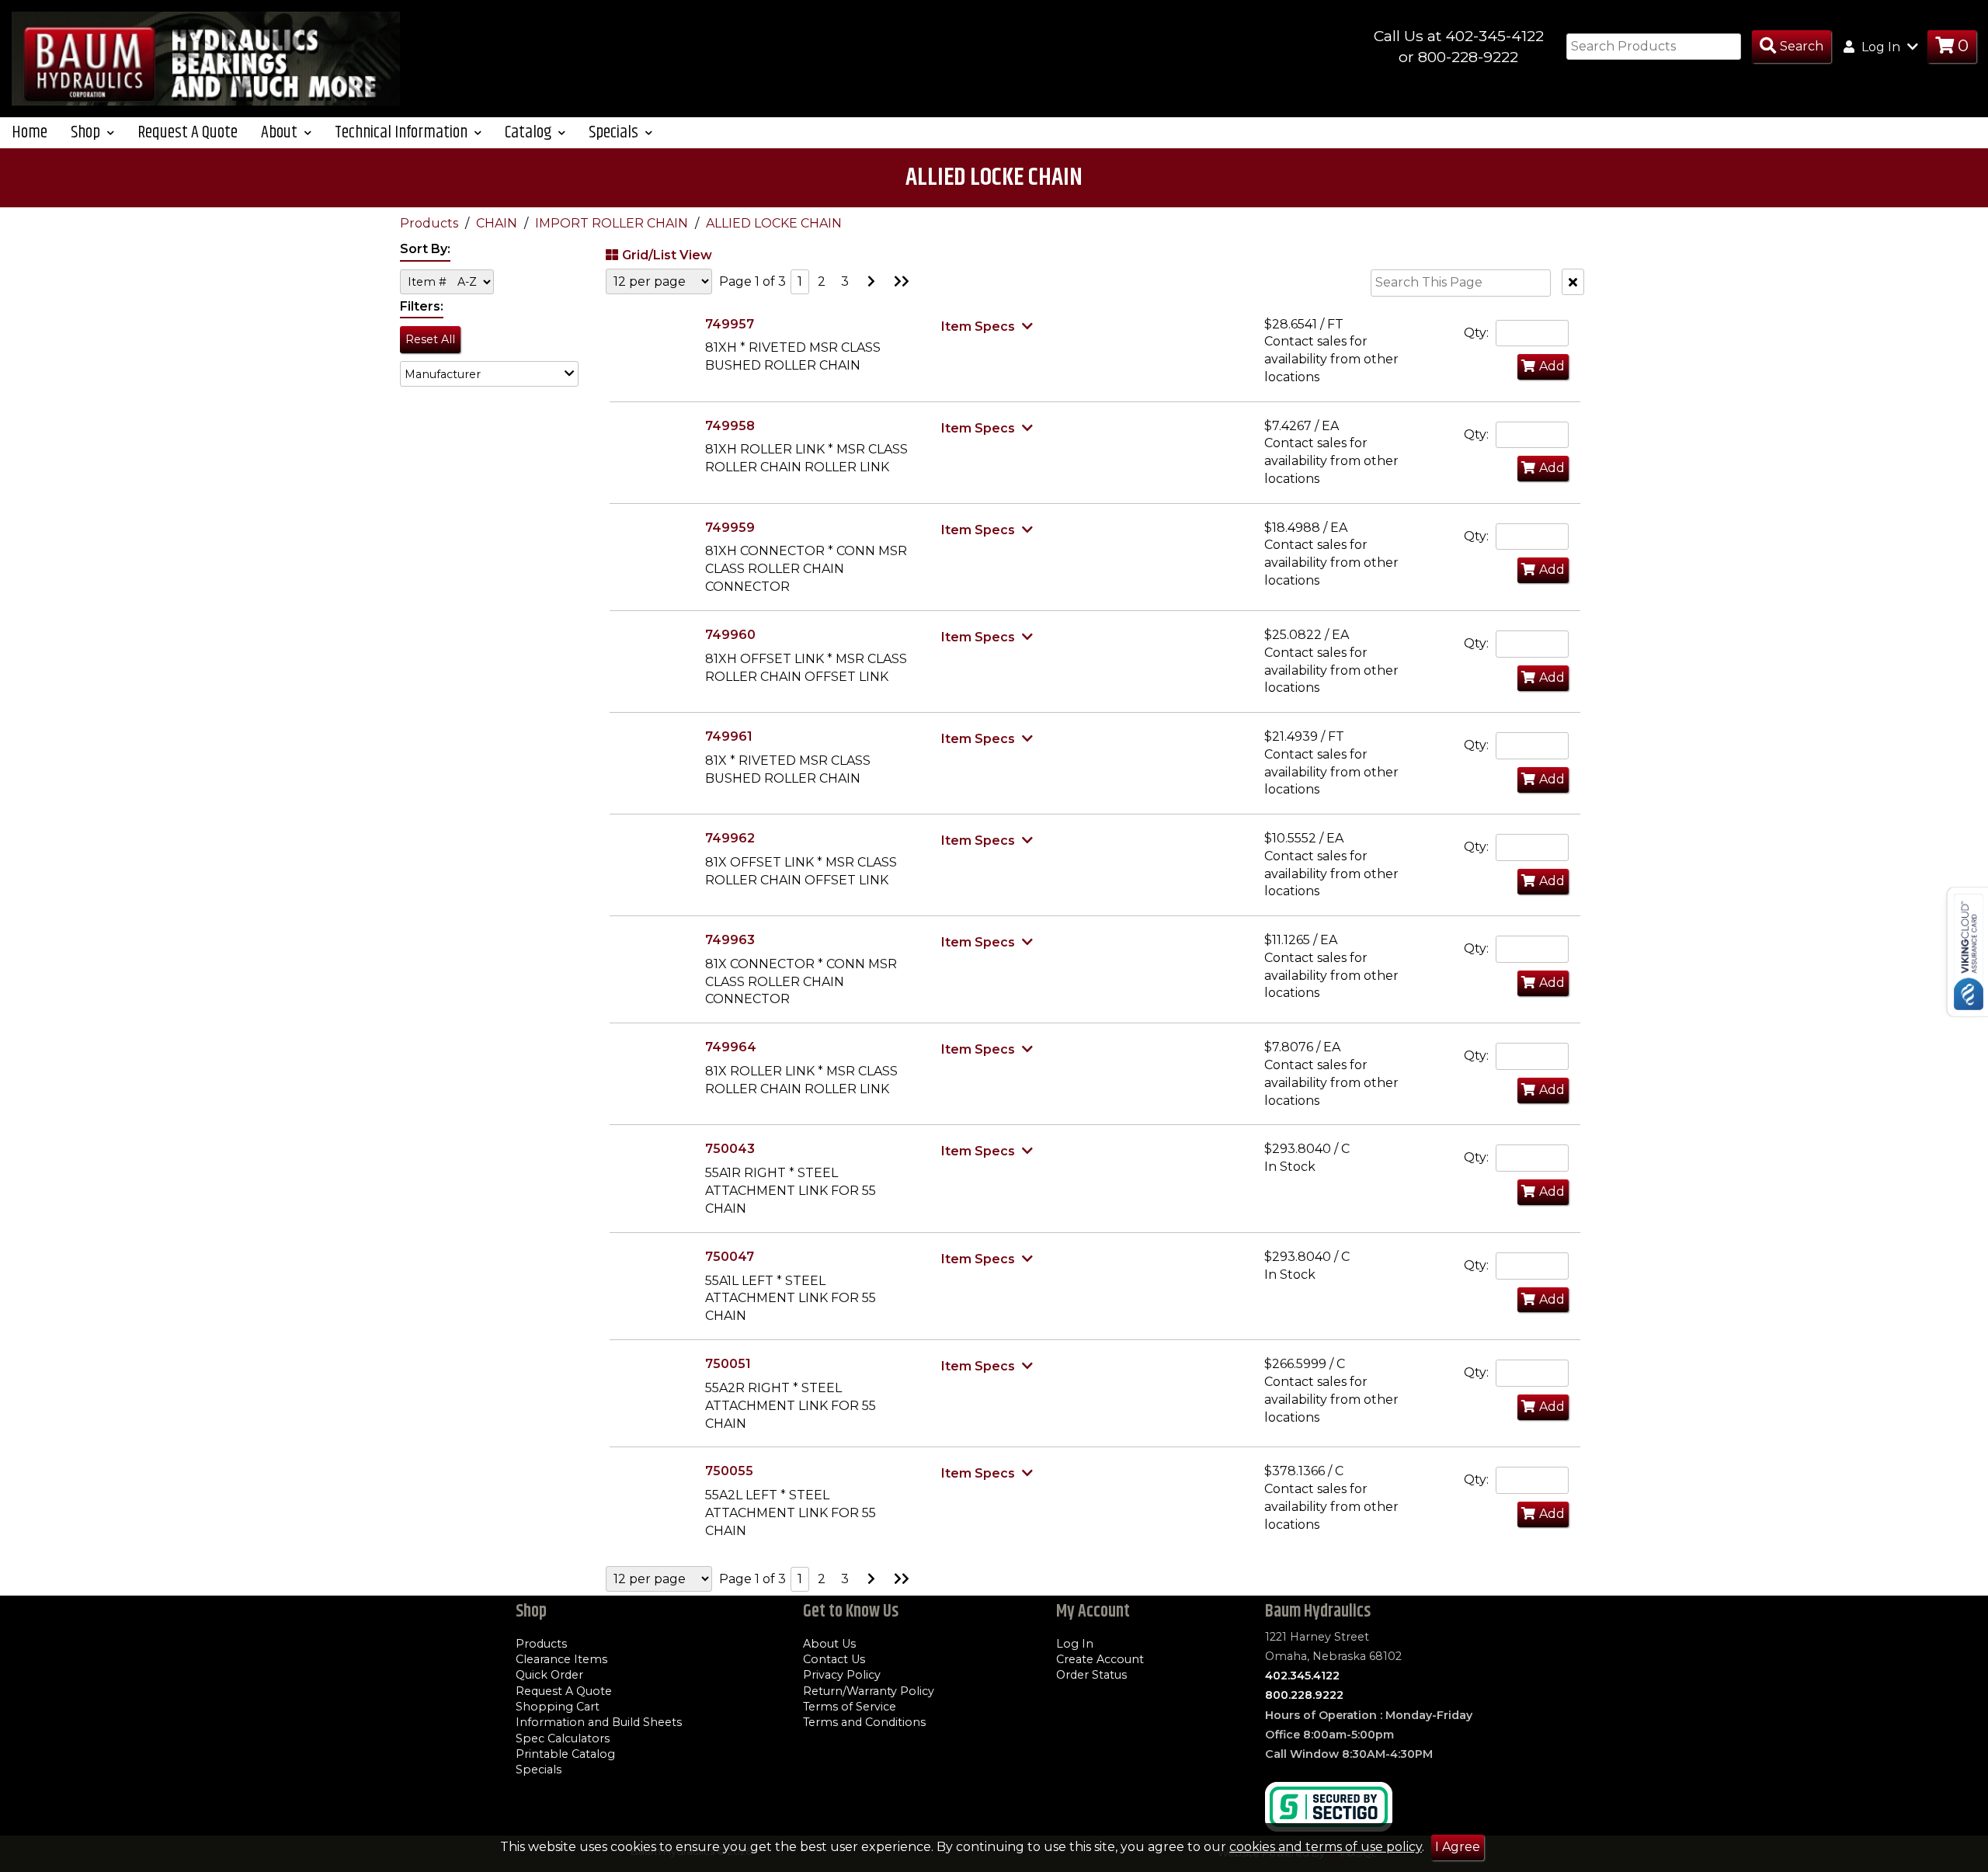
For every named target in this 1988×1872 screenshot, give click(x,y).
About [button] (281, 132)
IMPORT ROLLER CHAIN (613, 223)
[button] (489, 374)
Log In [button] (1881, 47)
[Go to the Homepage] (206, 58)
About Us (829, 1644)
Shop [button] (87, 132)
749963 (730, 940)
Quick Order (549, 1675)
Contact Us (834, 1659)
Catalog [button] (530, 132)
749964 (731, 1047)
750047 (730, 1257)
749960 (730, 635)
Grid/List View (667, 255)
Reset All (430, 339)
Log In (1075, 1644)
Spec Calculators (563, 1738)
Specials (539, 1770)
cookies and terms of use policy (1326, 1847)
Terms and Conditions (864, 1722)
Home (30, 132)
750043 (730, 1149)
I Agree (1458, 1847)
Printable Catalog (565, 1754)
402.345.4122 (1302, 1676)
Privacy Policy (842, 1675)
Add (1552, 366)
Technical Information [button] (403, 132)
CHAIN (498, 223)
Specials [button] (615, 132)
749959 (730, 528)
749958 (730, 426)
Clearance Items (561, 1659)
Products (431, 223)
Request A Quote (188, 132)
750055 (729, 1471)
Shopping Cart (558, 1707)
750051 (728, 1364)
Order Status (1091, 1675)
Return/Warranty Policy (869, 1691)
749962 (730, 838)
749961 (729, 736)
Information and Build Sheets (599, 1722)
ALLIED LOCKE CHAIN (774, 223)
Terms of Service (850, 1707)
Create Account (1100, 1659)
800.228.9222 (1304, 1695)
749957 (730, 324)
